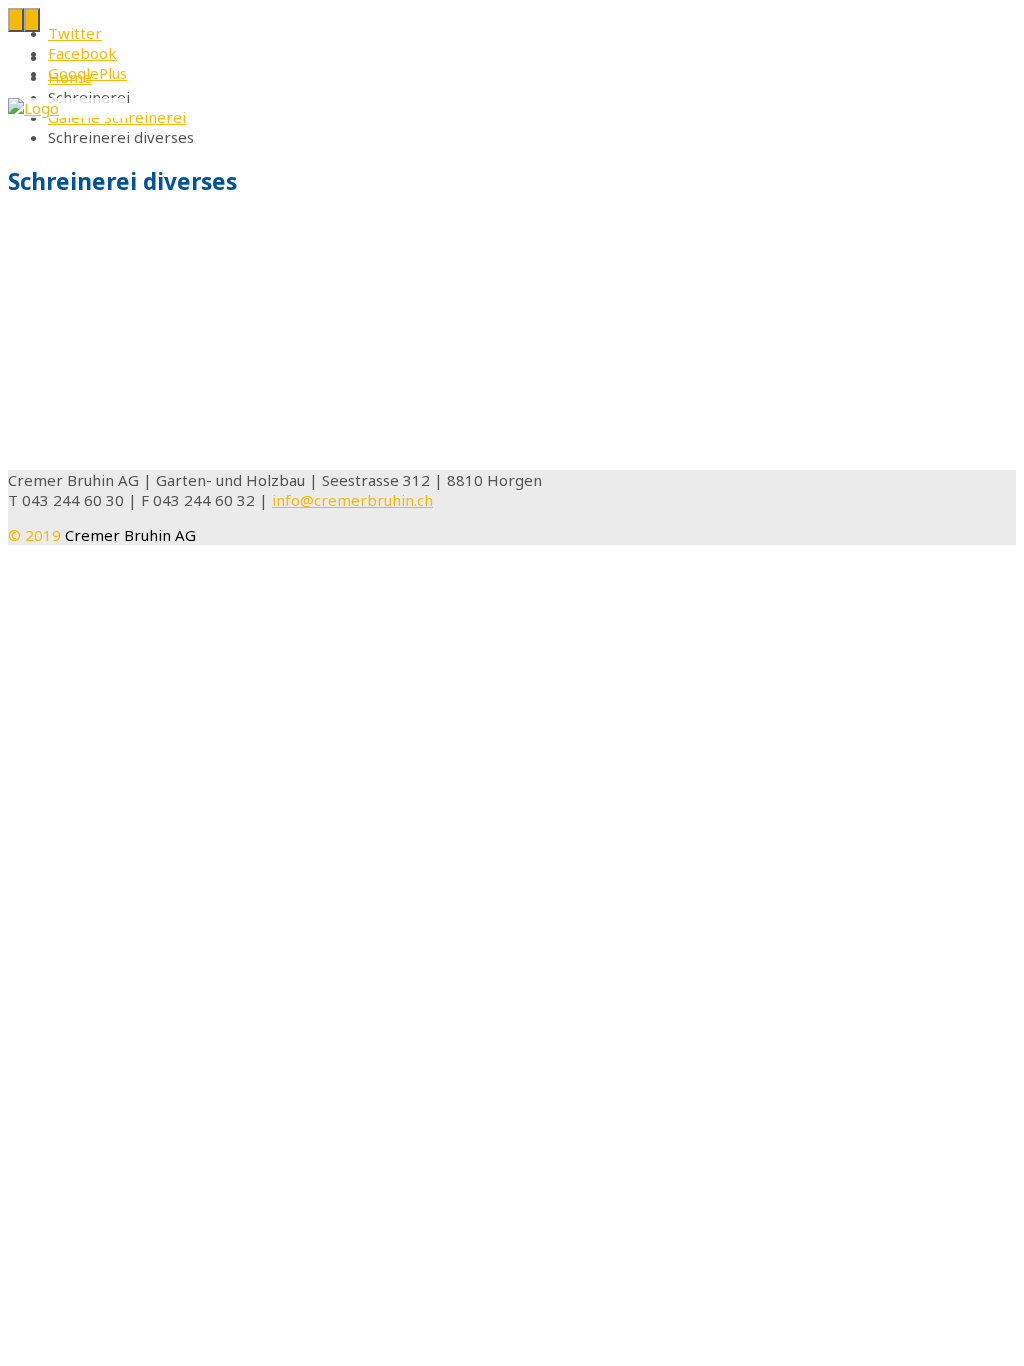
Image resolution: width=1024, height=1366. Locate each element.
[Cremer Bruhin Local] (33, 108)
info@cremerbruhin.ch (352, 500)
